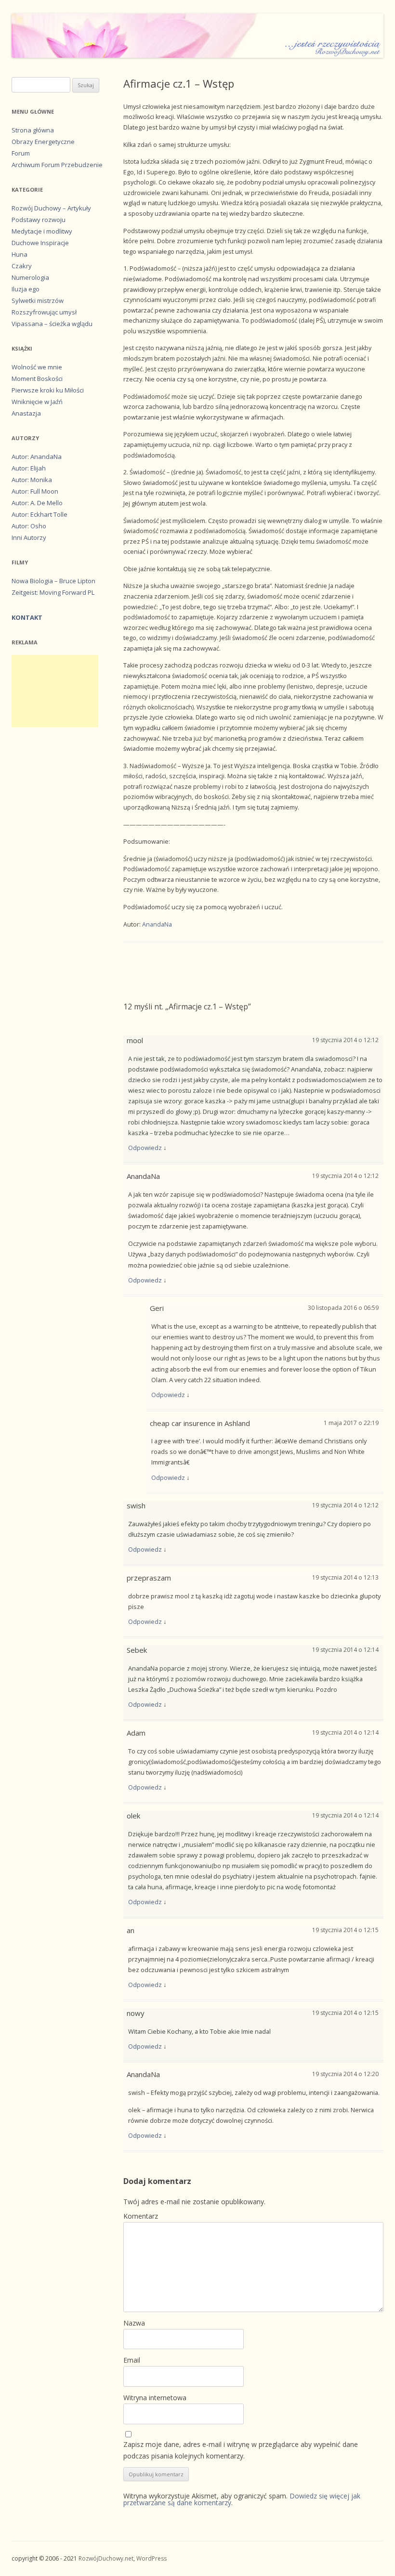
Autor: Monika (32, 480)
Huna (20, 254)
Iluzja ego (26, 289)
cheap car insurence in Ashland (200, 1423)
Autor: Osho (29, 526)
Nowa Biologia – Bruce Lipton (53, 581)
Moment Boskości (37, 379)
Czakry (22, 266)
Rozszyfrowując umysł (44, 312)
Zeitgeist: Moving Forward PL (53, 592)
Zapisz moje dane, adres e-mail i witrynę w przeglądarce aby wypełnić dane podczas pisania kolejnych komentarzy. (241, 2450)
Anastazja (26, 413)
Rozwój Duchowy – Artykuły (51, 208)
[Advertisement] (55, 691)
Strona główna (33, 130)
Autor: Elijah (29, 468)
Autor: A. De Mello (37, 503)
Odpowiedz (145, 1148)
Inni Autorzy (29, 537)
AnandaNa (157, 924)
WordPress (151, 2558)
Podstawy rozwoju (39, 220)
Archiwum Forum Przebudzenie (57, 165)
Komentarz (141, 2216)
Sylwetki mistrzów (38, 301)
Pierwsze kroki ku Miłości (48, 390)
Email (132, 2360)
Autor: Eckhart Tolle (39, 514)
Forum (21, 153)
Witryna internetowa (155, 2398)
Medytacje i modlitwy (42, 231)
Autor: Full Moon (35, 491)
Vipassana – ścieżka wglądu (52, 324)
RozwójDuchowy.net (106, 2558)
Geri (157, 1308)
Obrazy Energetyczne (43, 142)
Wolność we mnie (37, 367)
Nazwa (134, 2323)
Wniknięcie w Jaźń (37, 402)
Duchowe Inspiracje (40, 243)
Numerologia (30, 277)
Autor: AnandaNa (37, 457)
